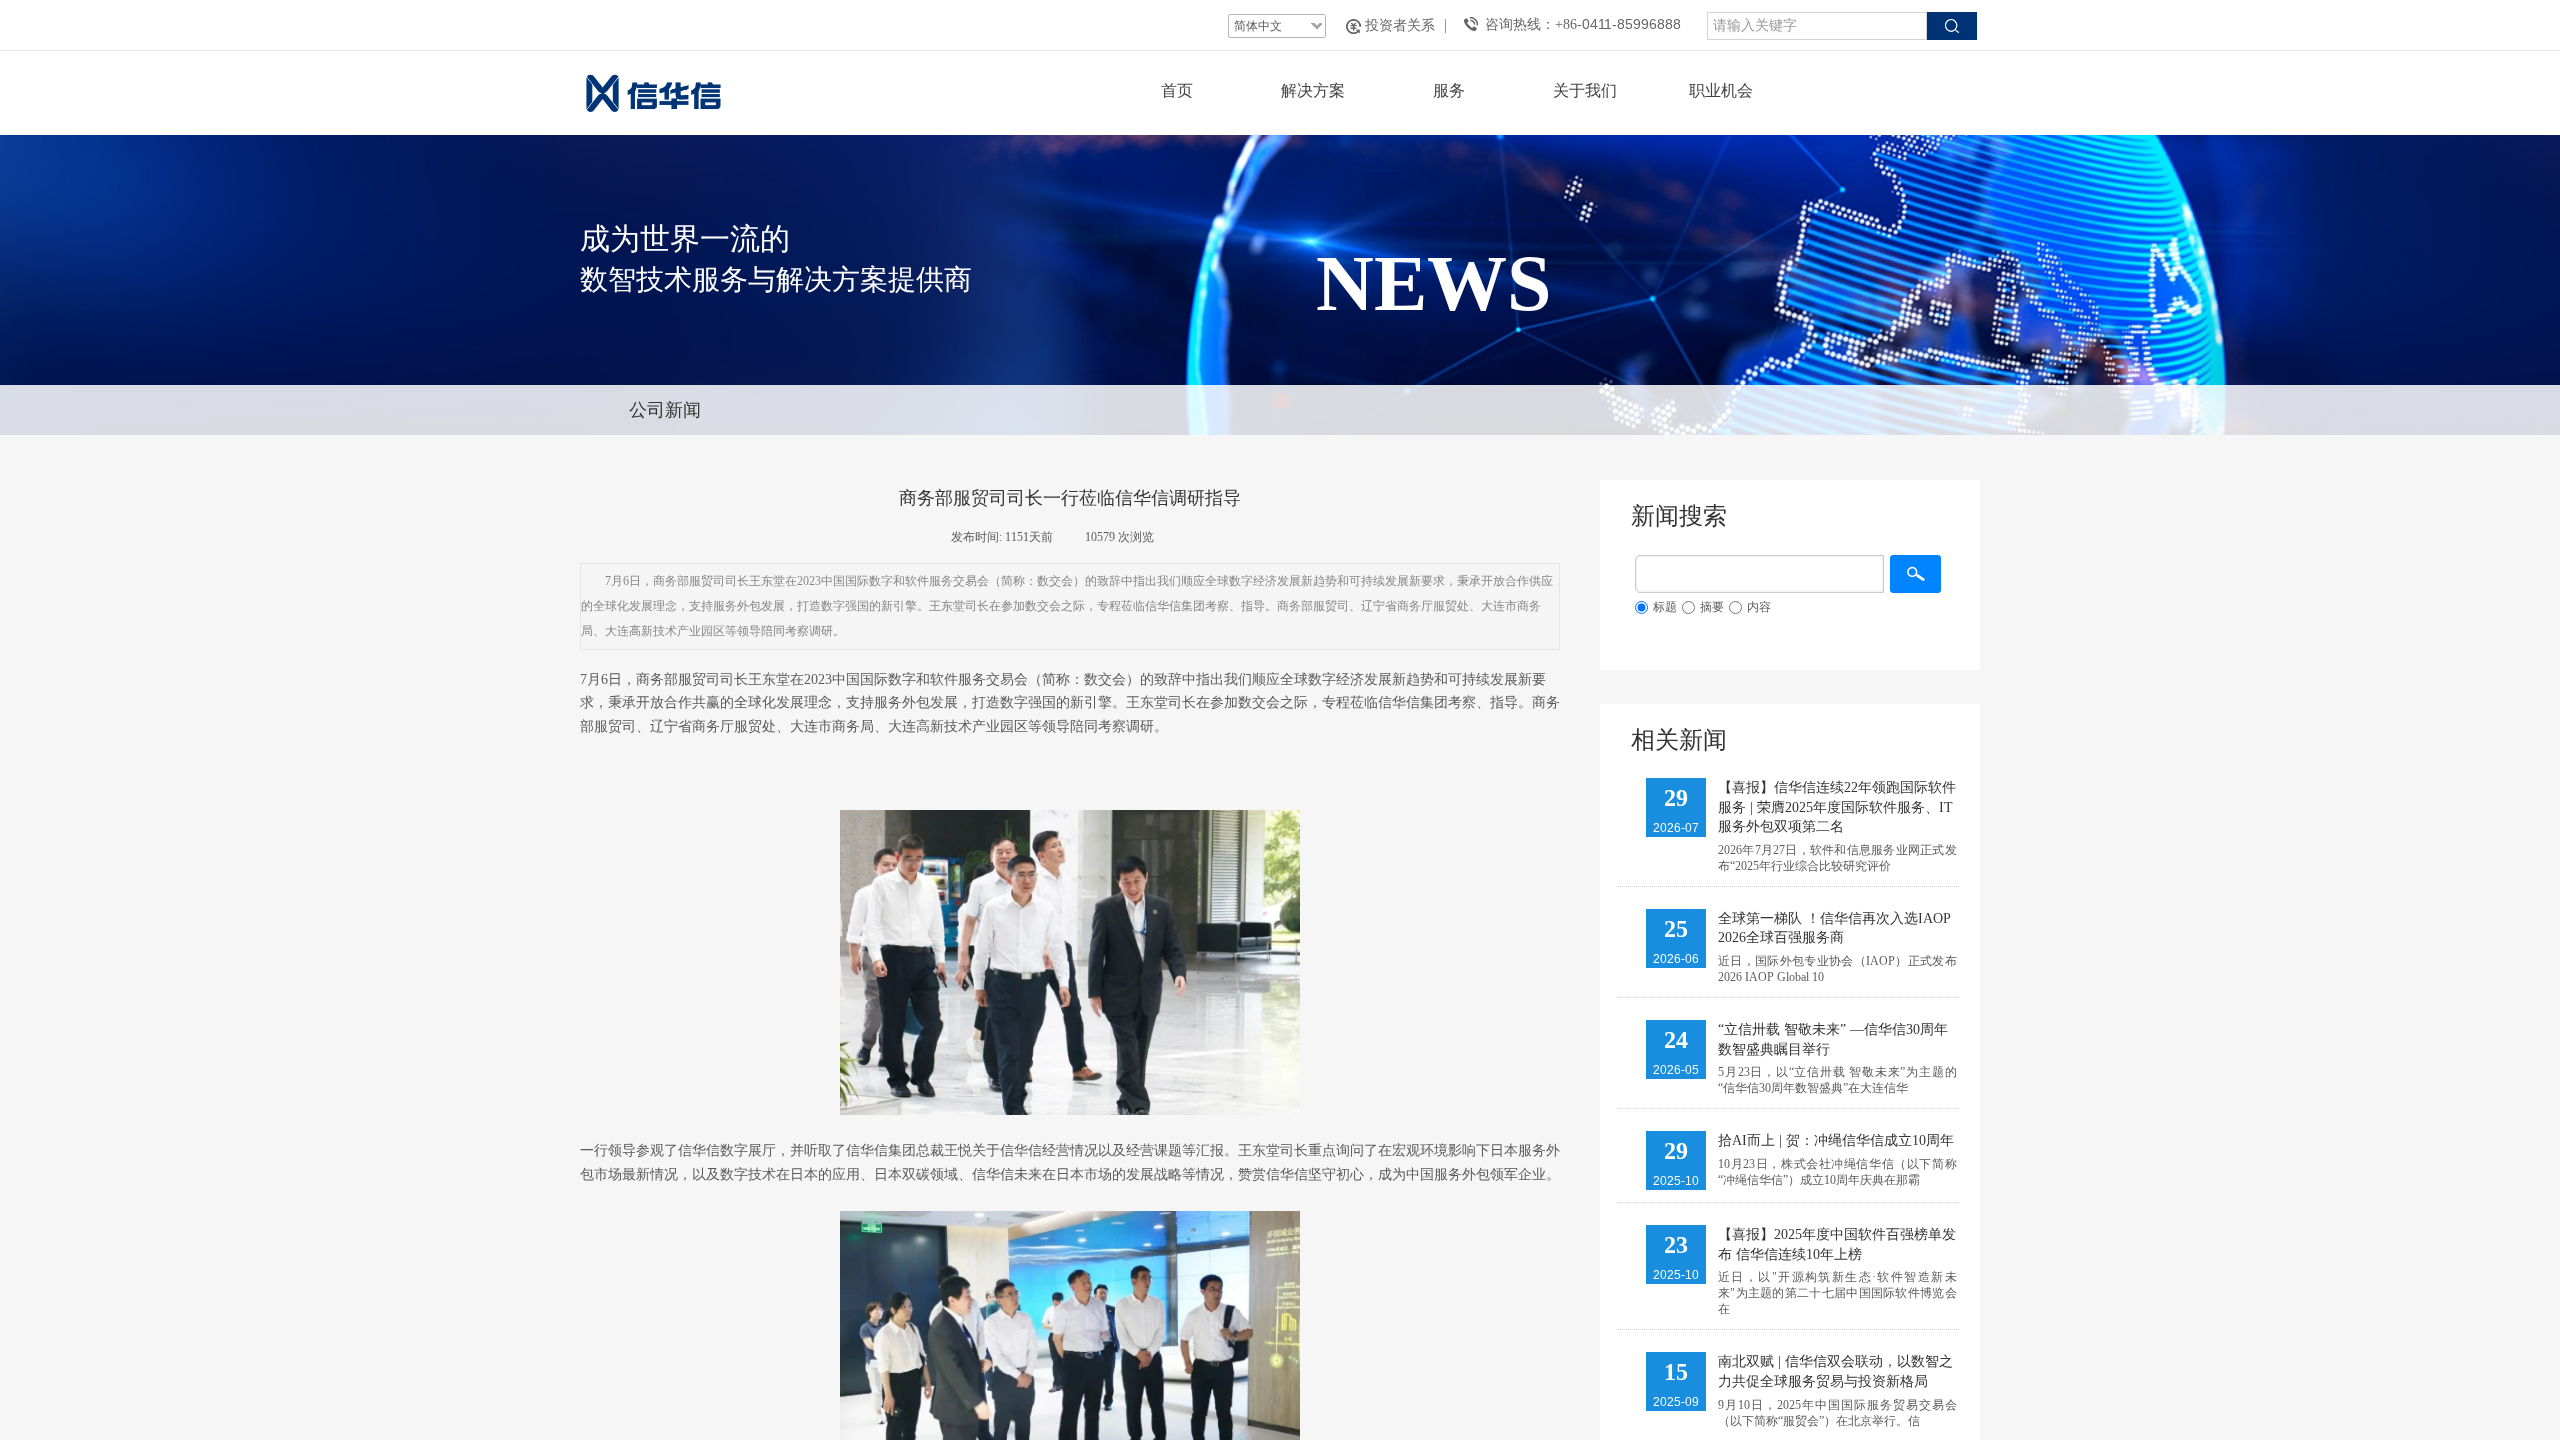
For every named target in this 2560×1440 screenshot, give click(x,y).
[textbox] (1817, 26)
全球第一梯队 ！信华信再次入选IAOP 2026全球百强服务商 (1834, 928)
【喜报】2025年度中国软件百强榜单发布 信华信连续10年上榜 (1837, 1244)
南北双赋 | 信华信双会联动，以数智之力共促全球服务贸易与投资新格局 (1835, 1371)
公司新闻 (665, 410)
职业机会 (1721, 90)
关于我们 (1585, 90)
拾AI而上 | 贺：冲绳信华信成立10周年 (1836, 1140)
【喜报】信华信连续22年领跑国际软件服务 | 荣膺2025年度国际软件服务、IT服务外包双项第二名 (1837, 807)
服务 (1449, 90)
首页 (1177, 90)
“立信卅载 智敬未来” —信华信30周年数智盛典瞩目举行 (1833, 1039)
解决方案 (1313, 90)
